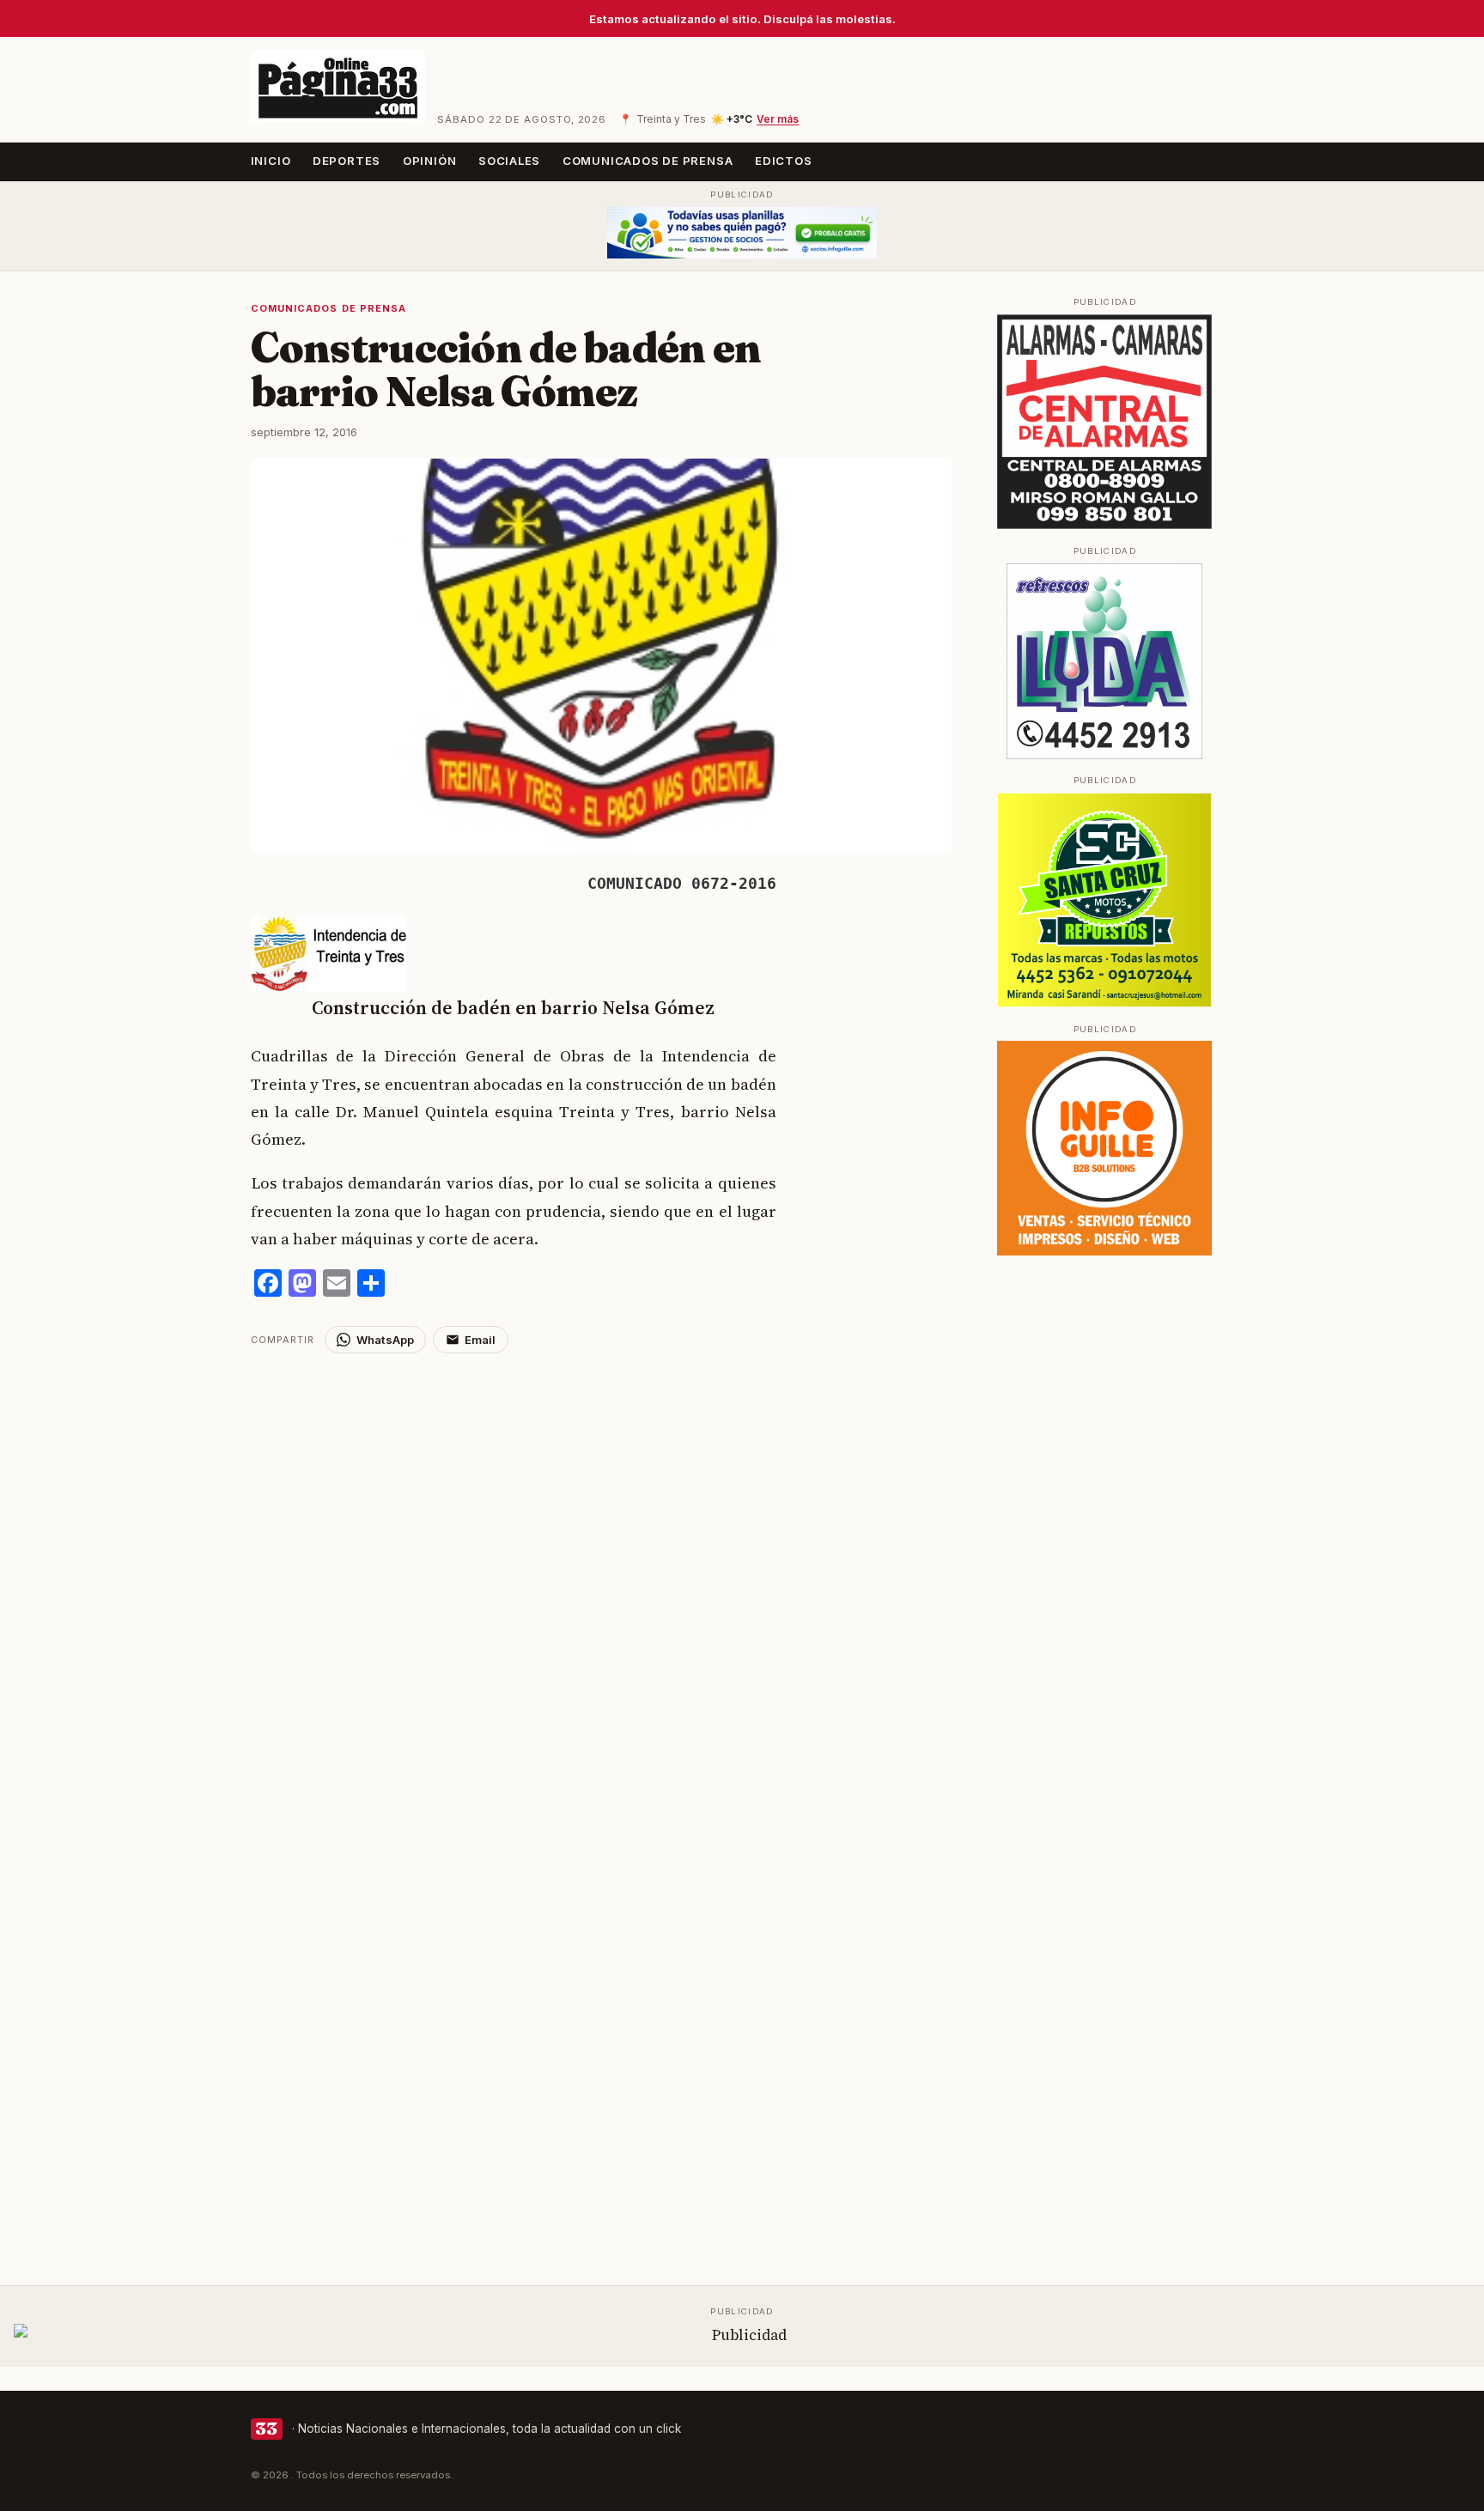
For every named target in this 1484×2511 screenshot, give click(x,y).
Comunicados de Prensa (648, 161)
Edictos (784, 161)
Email (480, 1340)
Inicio (271, 161)
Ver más (778, 119)
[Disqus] (602, 1568)
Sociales (509, 161)
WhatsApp (385, 1340)
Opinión (430, 161)
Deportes (347, 161)
